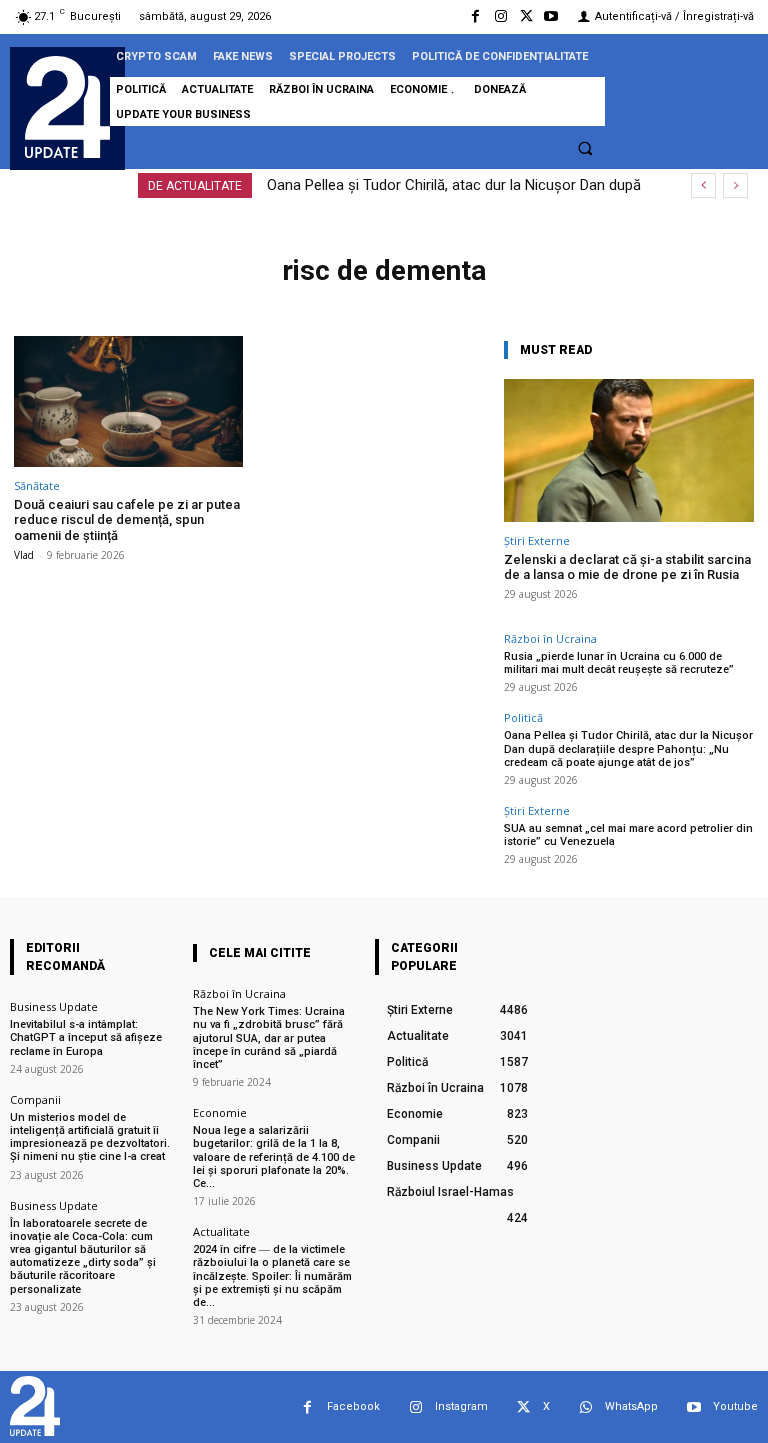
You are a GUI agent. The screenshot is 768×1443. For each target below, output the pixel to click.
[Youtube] (551, 16)
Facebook (353, 1406)
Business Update (54, 1006)
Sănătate (37, 485)
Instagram (461, 1406)
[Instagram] (500, 16)
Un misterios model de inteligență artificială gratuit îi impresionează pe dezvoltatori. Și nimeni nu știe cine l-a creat (90, 1137)
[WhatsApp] (585, 1407)
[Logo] (67, 107)
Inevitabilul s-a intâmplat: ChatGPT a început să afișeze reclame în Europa (86, 1037)
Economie (220, 1112)
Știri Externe (537, 540)
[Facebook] (475, 16)
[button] (585, 148)
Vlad (24, 555)
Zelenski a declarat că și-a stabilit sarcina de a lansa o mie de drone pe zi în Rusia (627, 567)
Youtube (735, 1406)
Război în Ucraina (550, 638)
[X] (526, 16)
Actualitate (221, 1231)
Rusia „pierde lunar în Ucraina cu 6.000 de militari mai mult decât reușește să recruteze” (619, 663)
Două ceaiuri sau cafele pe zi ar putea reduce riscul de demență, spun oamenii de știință (127, 520)
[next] (735, 185)
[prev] (703, 185)
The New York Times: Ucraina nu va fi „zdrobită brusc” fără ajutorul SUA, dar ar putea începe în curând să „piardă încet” (269, 1038)
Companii (35, 1099)
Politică (523, 717)
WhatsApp (631, 1406)
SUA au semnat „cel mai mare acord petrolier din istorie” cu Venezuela (628, 835)
